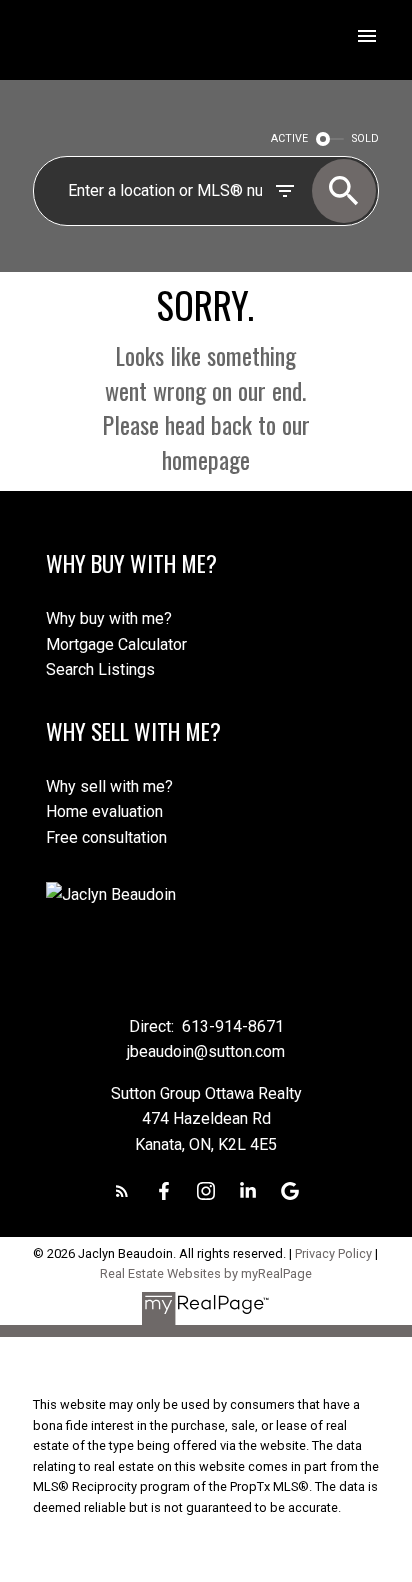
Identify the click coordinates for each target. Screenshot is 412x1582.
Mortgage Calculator (116, 644)
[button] (122, 1191)
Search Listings (100, 669)
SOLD (365, 138)
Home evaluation (104, 811)
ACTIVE (289, 138)
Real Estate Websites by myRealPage (206, 1273)
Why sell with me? (109, 786)
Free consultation (106, 837)
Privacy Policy (333, 1253)
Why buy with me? (109, 618)
